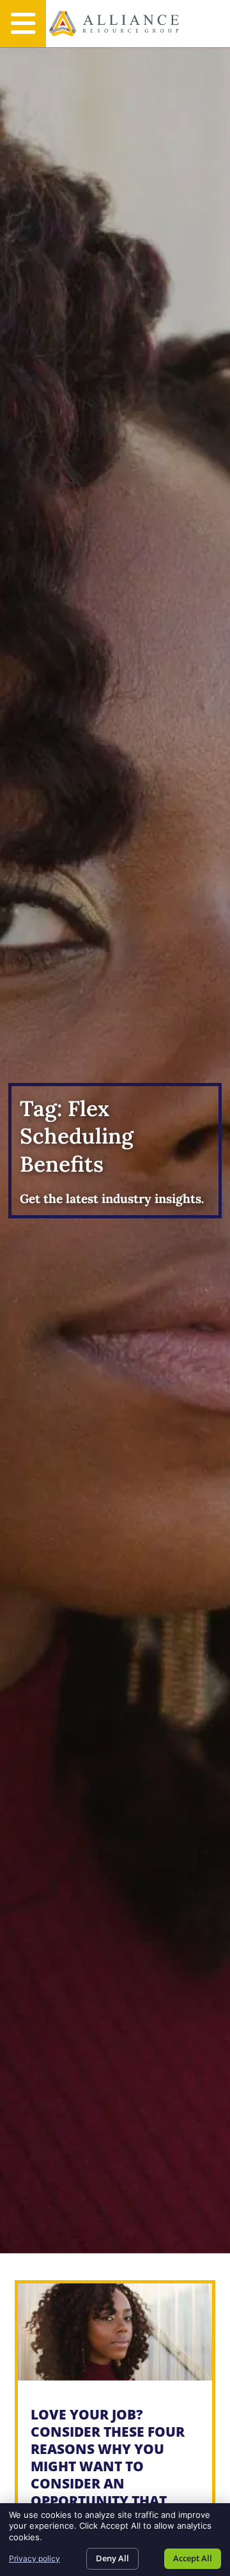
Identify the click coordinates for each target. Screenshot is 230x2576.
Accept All (193, 2558)
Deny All (112, 2558)
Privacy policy (34, 2558)
